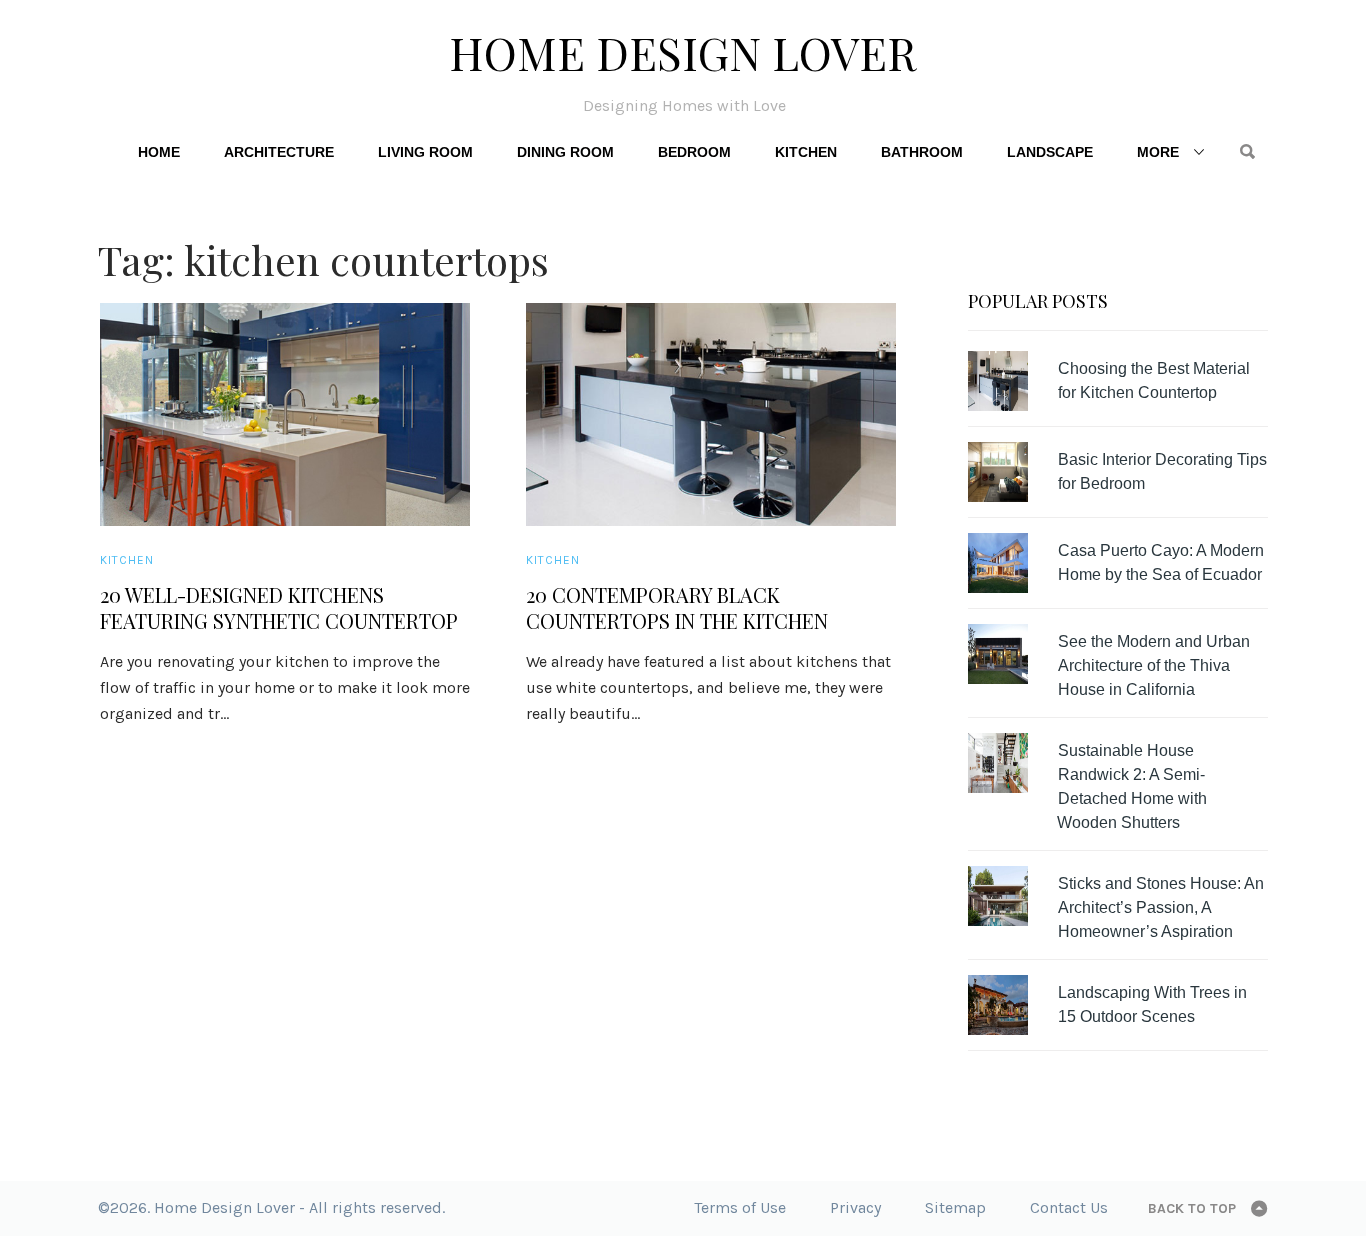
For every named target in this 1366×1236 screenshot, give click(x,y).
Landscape (1050, 152)
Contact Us (1069, 1207)
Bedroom (694, 152)
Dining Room (565, 152)
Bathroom (922, 152)
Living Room (425, 152)
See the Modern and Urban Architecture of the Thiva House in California (1154, 665)
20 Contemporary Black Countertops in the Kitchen (677, 608)
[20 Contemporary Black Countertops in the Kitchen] (711, 414)
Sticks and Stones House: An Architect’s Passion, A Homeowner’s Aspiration (1161, 907)
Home (159, 152)
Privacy (855, 1207)
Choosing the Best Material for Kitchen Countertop (1154, 380)
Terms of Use (740, 1207)
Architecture (279, 152)
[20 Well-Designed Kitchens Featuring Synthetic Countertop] (285, 414)
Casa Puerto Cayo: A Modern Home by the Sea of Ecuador (1161, 562)
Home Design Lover (683, 52)
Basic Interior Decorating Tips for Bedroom (1162, 471)
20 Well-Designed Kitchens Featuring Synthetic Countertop (279, 608)
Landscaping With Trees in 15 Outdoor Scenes (1152, 1004)
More (1158, 152)
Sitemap (955, 1207)
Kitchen (806, 152)
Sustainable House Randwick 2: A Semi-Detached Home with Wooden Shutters (1132, 786)
